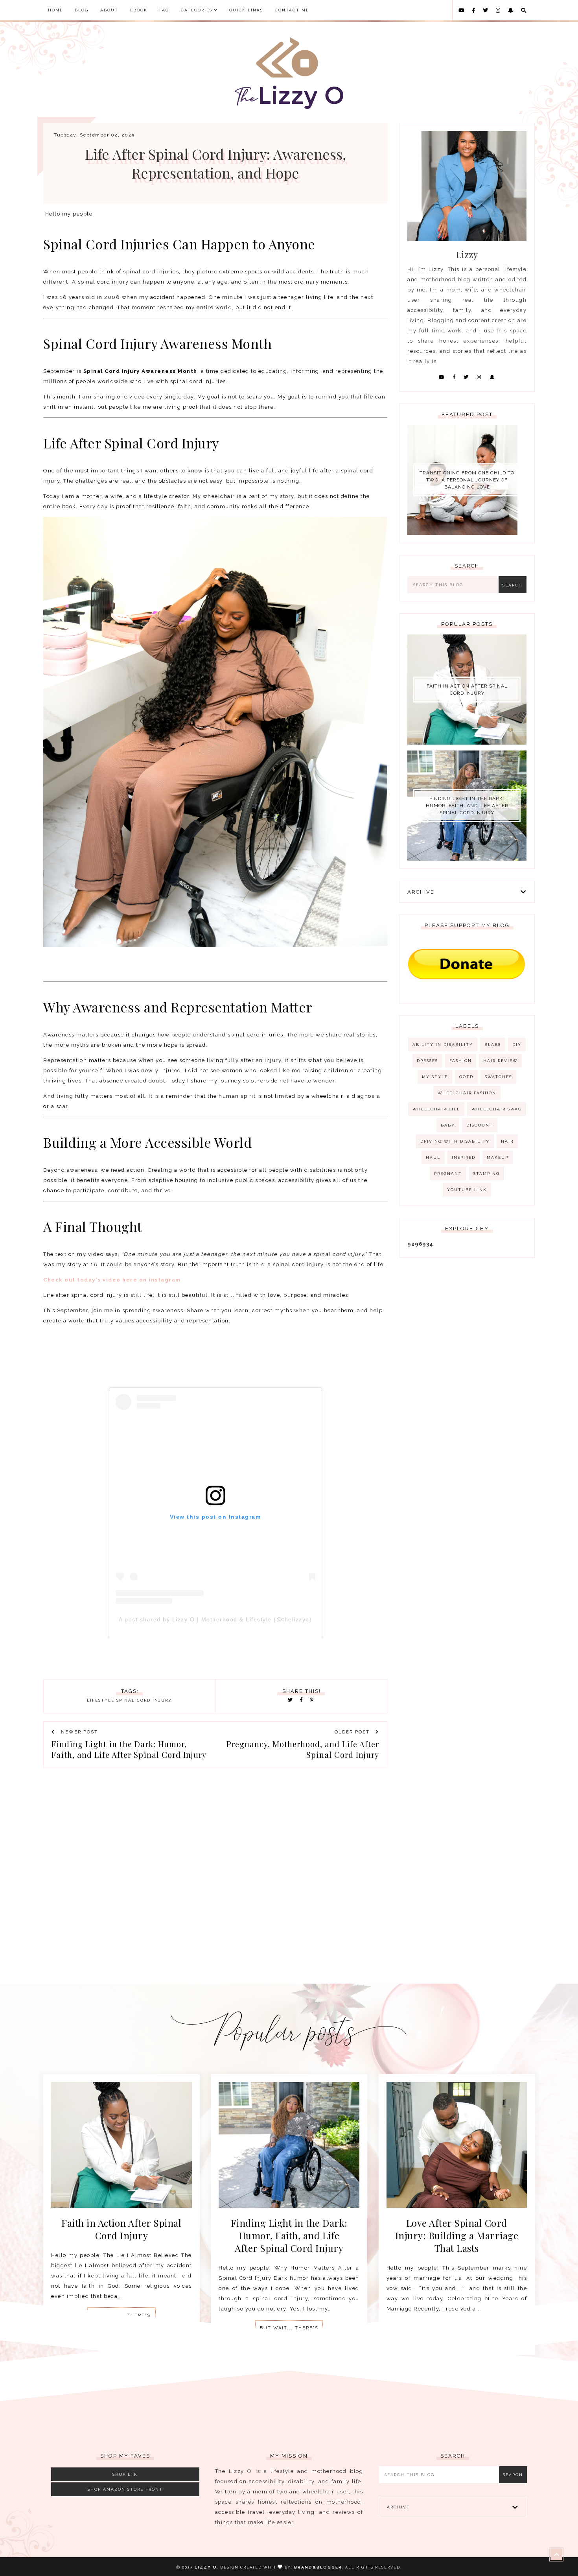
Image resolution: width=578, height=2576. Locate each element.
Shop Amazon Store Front (125, 2489)
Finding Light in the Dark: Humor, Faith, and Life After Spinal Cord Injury (129, 1749)
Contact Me (292, 10)
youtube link (467, 1190)
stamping (487, 1174)
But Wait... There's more (289, 2331)
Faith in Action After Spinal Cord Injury (467, 690)
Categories (198, 10)
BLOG (82, 10)
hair (507, 1141)
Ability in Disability (443, 1045)
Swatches (498, 1077)
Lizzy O (206, 2567)
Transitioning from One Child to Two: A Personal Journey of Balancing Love (467, 480)
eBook (139, 10)
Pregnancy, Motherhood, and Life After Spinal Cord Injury (303, 1749)
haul (433, 1157)
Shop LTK (125, 2474)
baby (448, 1125)
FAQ (164, 10)
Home (55, 10)
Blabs (493, 1045)
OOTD (466, 1077)
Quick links (246, 10)
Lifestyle (101, 1700)
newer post (78, 1732)
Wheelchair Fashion (467, 1093)
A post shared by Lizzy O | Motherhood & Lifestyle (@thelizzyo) (215, 1619)
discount (480, 1125)
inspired (464, 1157)
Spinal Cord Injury (144, 1700)
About (109, 10)
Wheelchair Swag (497, 1109)
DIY (517, 1045)
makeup (498, 1157)
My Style (435, 1077)
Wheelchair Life (436, 1109)
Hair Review (500, 1061)
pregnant (448, 1174)
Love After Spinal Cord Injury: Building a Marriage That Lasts (457, 2235)
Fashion (461, 1061)
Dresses (427, 1061)
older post (353, 1732)
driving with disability (455, 1141)
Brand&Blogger (318, 2567)
